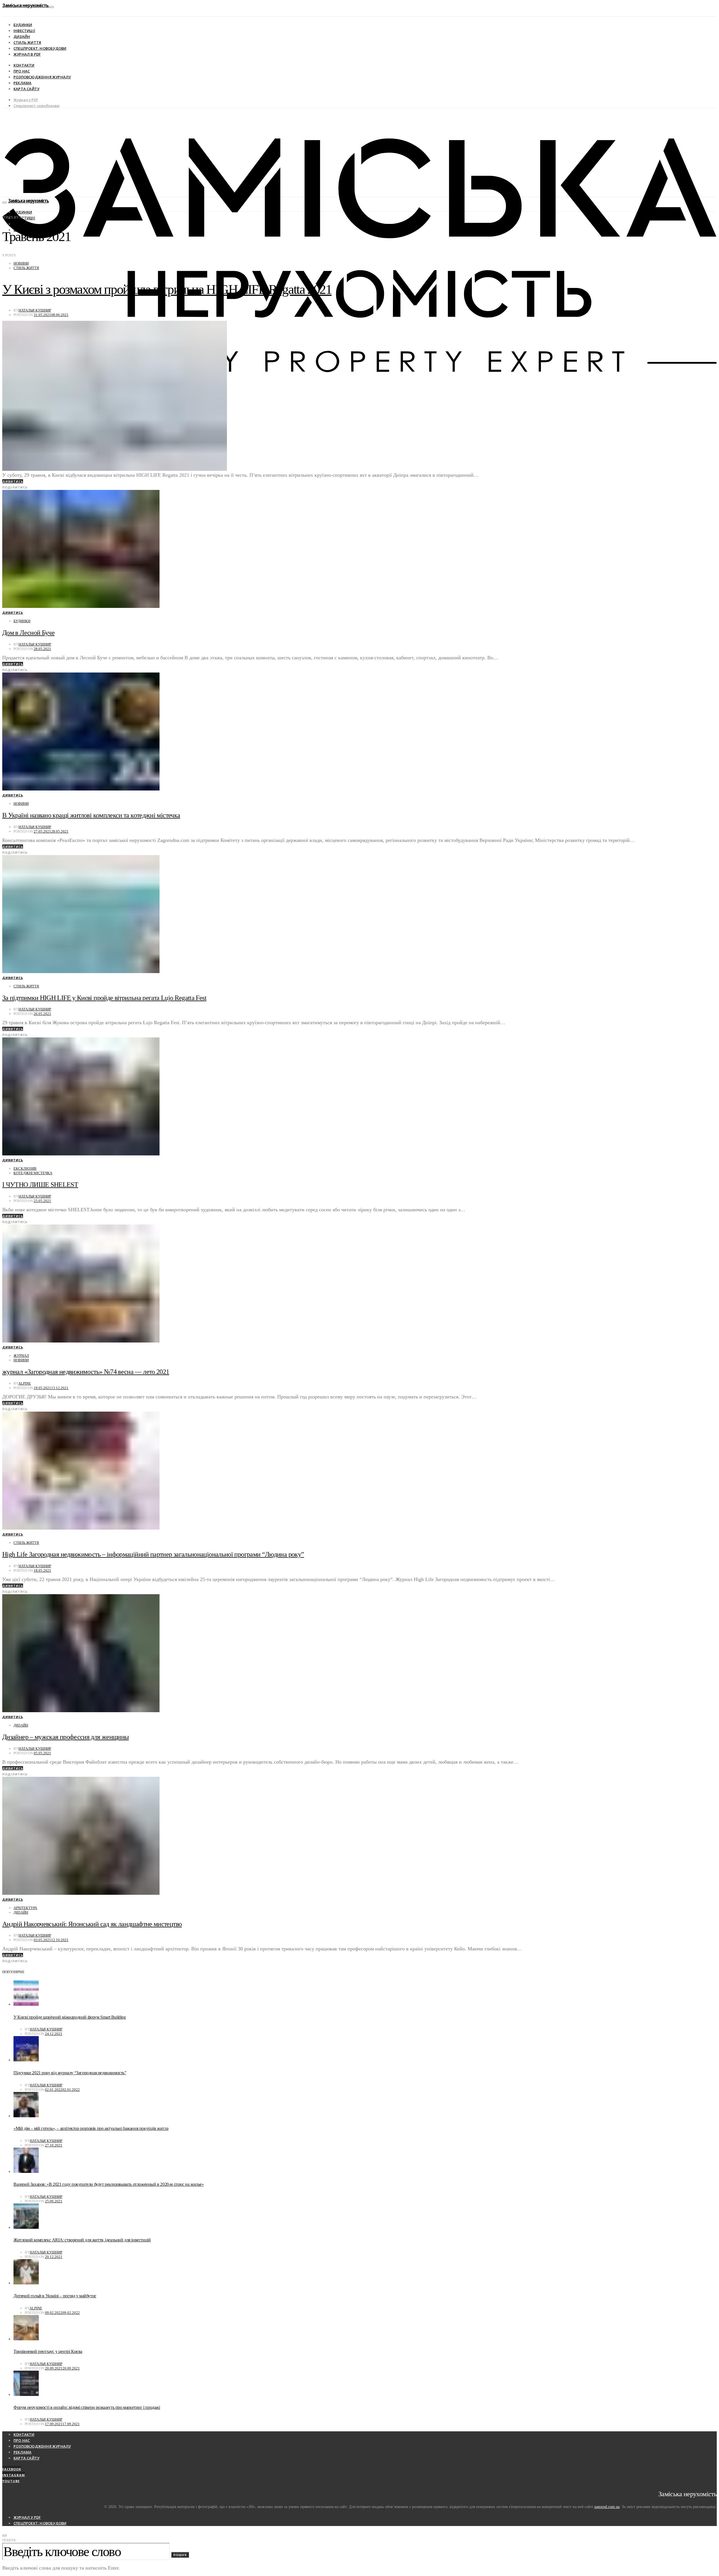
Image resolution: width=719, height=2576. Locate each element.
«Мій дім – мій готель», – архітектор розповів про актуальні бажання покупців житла (91, 2128)
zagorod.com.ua (607, 2507)
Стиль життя (27, 42)
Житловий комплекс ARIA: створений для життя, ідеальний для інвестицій (82, 2240)
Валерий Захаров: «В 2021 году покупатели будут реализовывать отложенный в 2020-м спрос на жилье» (109, 2184)
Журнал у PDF (26, 100)
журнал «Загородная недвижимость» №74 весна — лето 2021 (86, 1372)
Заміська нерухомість (26, 5)
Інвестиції (24, 31)
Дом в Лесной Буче (28, 633)
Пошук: (10, 2540)
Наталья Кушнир (35, 310)
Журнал (21, 1356)
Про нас (22, 71)
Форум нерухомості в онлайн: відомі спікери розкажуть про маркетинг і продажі (87, 2407)
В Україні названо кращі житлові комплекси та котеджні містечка (91, 815)
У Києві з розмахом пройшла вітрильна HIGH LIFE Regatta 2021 (167, 289)
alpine (25, 1383)
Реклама (22, 83)
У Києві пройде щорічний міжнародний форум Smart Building (70, 2017)
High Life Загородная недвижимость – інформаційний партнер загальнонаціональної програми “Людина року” (153, 1554)
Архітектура (25, 1908)
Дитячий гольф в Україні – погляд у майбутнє (55, 2296)
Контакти (24, 65)
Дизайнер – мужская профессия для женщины (65, 1737)
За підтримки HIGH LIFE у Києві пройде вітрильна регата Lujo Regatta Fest (104, 998)
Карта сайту (26, 89)
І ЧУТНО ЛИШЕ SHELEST (40, 1185)
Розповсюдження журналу (42, 77)
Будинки (23, 25)
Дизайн (22, 37)
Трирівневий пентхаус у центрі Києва (48, 2351)
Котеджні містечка (33, 1173)
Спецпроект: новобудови (40, 48)
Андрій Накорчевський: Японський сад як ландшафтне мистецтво (92, 1924)
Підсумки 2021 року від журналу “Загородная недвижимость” (70, 2073)
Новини (21, 263)
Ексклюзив (25, 1168)
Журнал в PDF (27, 54)
